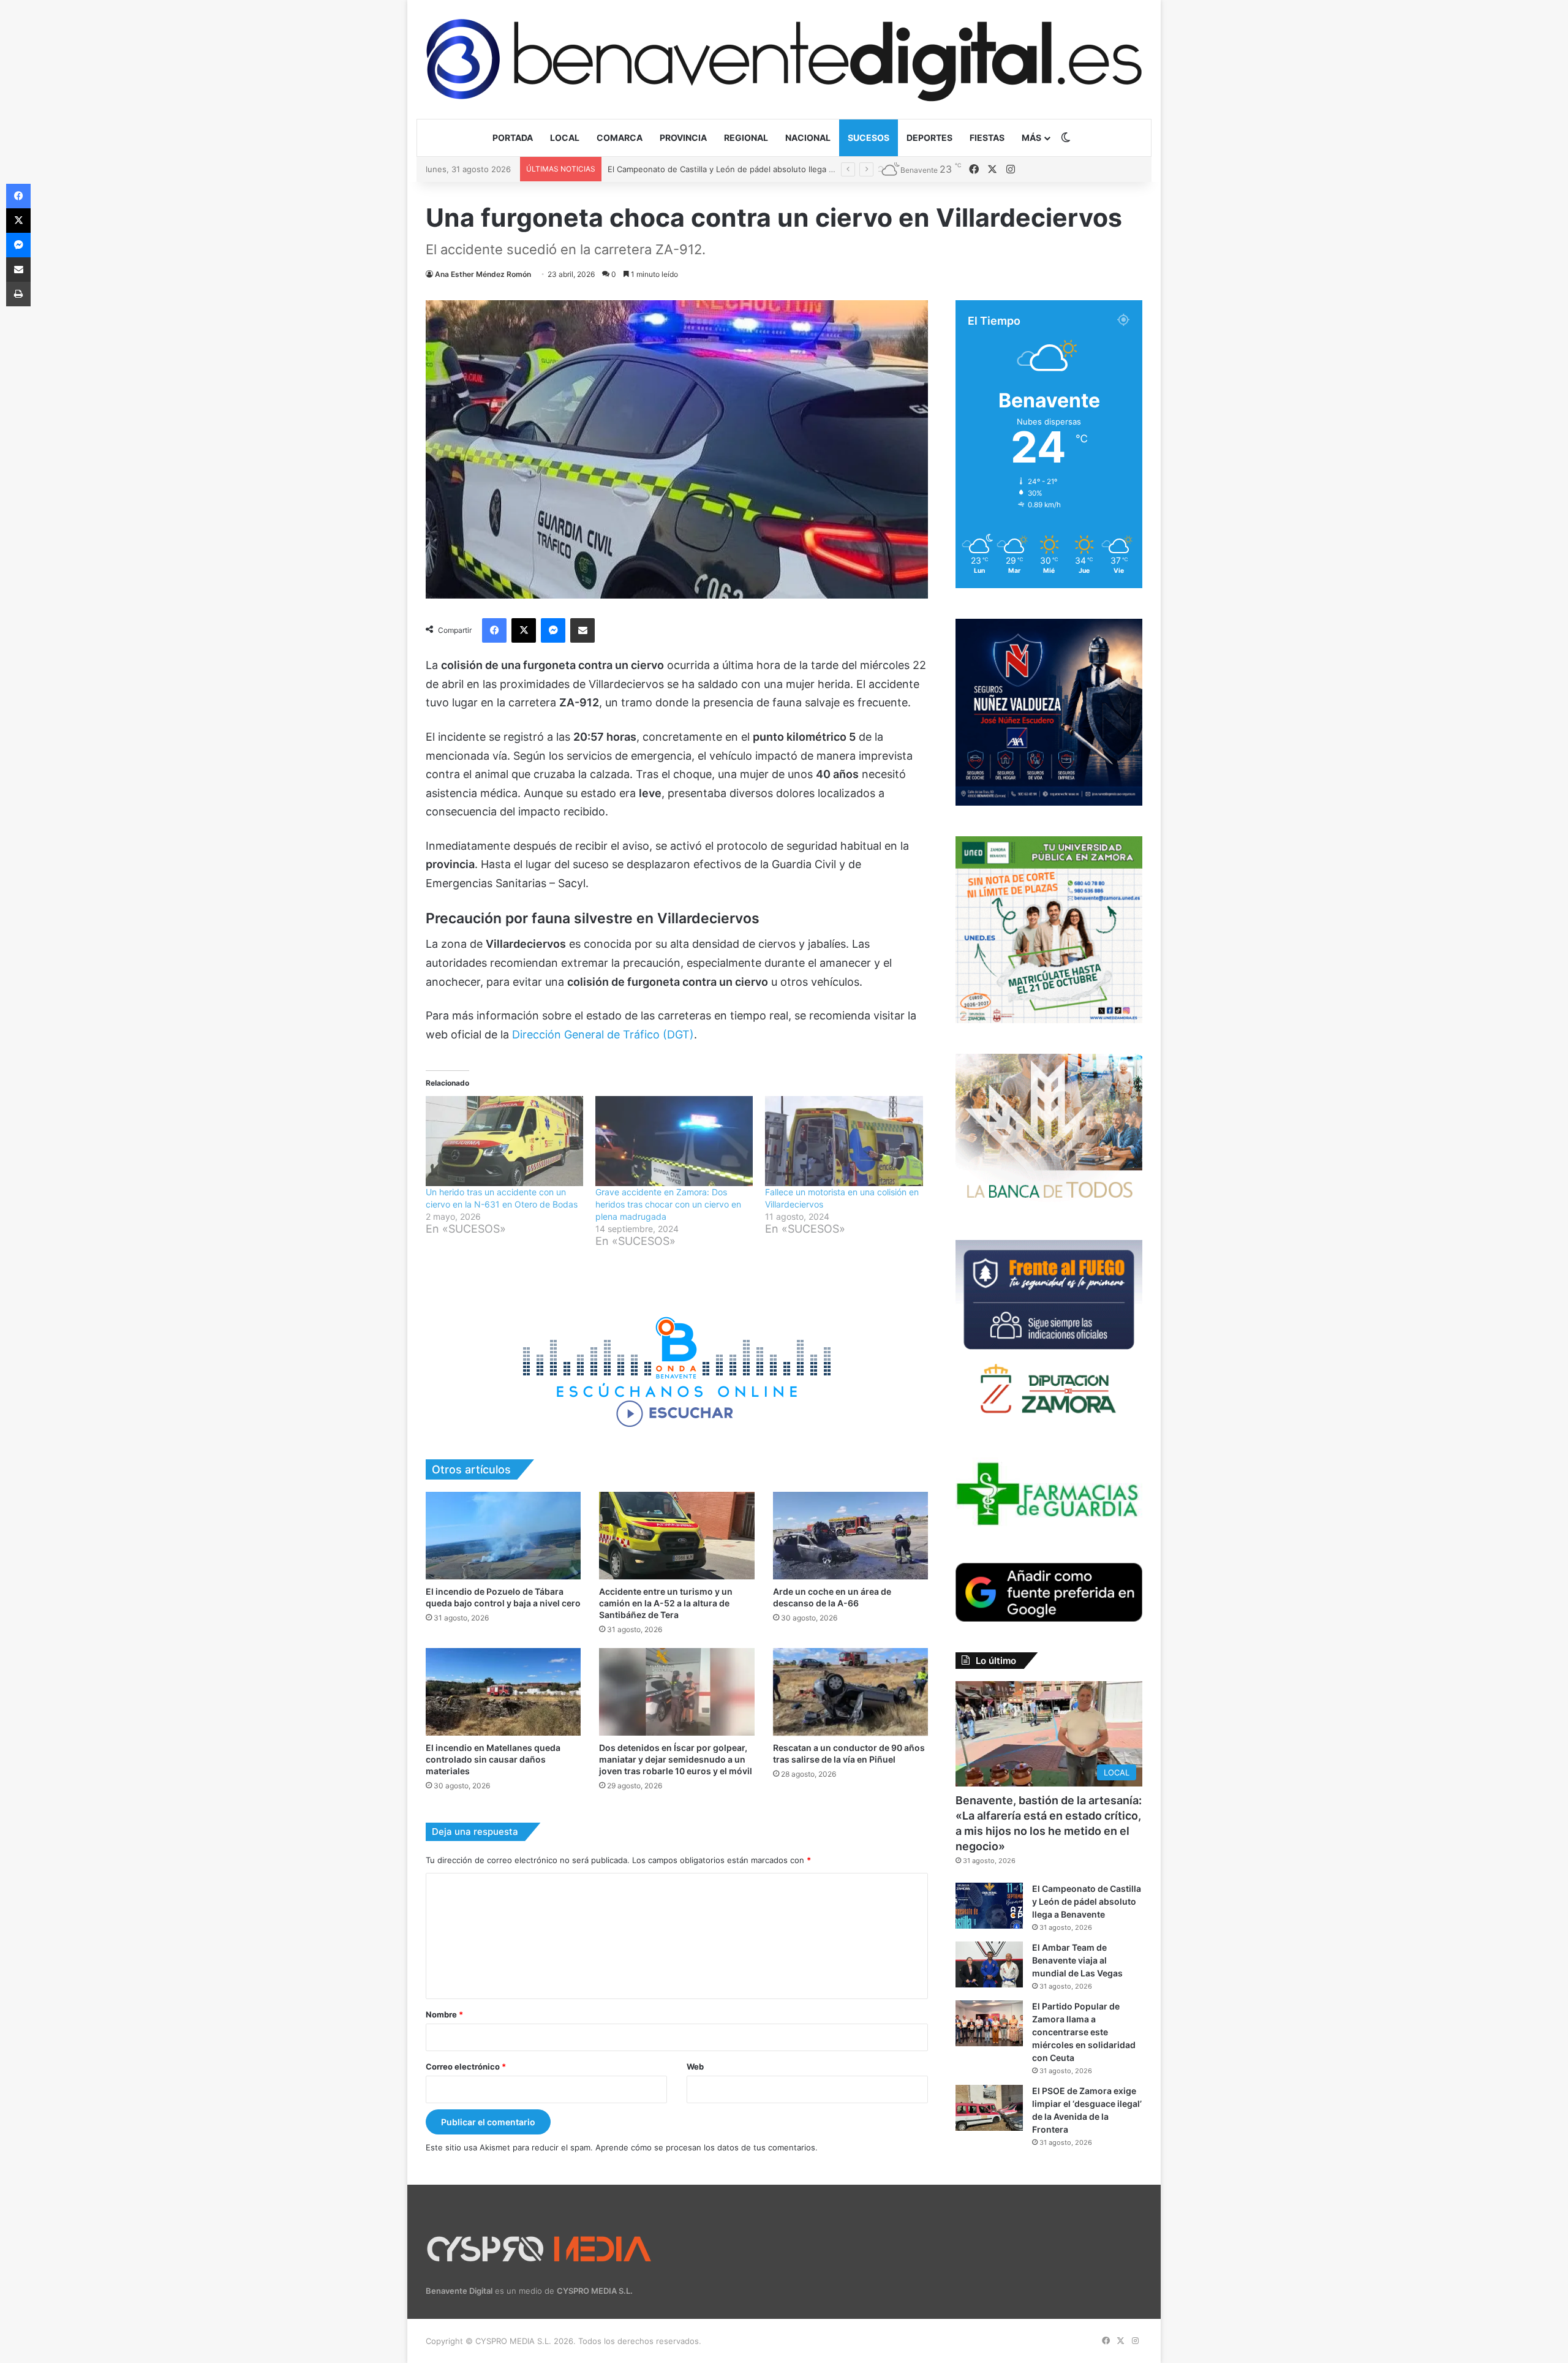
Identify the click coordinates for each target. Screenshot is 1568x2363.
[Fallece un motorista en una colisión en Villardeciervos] (844, 1141)
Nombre (444, 2014)
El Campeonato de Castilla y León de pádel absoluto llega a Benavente (1087, 1901)
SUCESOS (869, 138)
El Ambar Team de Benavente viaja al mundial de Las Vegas (720, 169)
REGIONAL (746, 138)
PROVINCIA (683, 138)
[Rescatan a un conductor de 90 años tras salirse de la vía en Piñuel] (850, 1692)
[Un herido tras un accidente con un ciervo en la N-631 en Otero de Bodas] (504, 1141)
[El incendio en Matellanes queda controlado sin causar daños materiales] (503, 1692)
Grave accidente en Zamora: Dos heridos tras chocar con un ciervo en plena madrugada (668, 1204)
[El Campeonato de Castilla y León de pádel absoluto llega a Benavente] (989, 1906)
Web (695, 2066)
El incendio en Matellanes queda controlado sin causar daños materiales (493, 1759)
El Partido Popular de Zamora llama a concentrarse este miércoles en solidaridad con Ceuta (1084, 2032)
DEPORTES (929, 138)
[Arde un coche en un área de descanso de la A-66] (850, 1536)
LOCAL (565, 138)
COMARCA (620, 138)
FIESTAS (987, 138)
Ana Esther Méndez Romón (483, 274)
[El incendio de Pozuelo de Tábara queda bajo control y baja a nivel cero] (503, 1536)
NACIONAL (808, 138)
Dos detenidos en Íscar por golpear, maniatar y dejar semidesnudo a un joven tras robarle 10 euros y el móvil (676, 1759)
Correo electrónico (466, 2066)
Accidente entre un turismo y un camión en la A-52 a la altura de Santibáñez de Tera (666, 1603)
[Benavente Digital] (784, 59)
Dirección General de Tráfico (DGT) (603, 1034)
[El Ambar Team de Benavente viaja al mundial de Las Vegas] (989, 1964)
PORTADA (513, 138)
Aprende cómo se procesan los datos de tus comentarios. (707, 2147)
